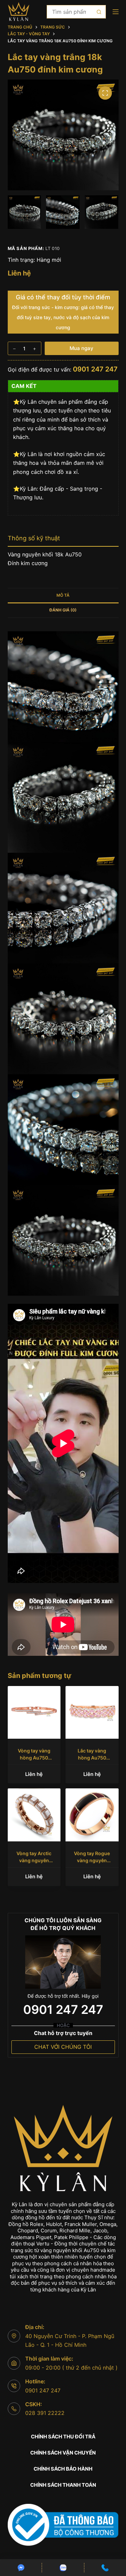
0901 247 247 (95, 369)
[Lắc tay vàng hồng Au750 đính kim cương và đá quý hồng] (92, 1713)
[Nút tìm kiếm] (99, 12)
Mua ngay (81, 348)
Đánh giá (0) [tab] (63, 610)
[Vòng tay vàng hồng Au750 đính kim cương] (34, 1713)
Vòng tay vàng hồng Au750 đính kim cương (34, 1758)
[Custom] (21, 2568)
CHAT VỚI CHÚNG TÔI (63, 2047)
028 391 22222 (45, 2413)
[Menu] (116, 12)
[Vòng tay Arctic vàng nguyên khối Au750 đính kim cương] (34, 1815)
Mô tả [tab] (63, 595)
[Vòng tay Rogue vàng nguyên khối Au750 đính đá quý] (92, 1815)
